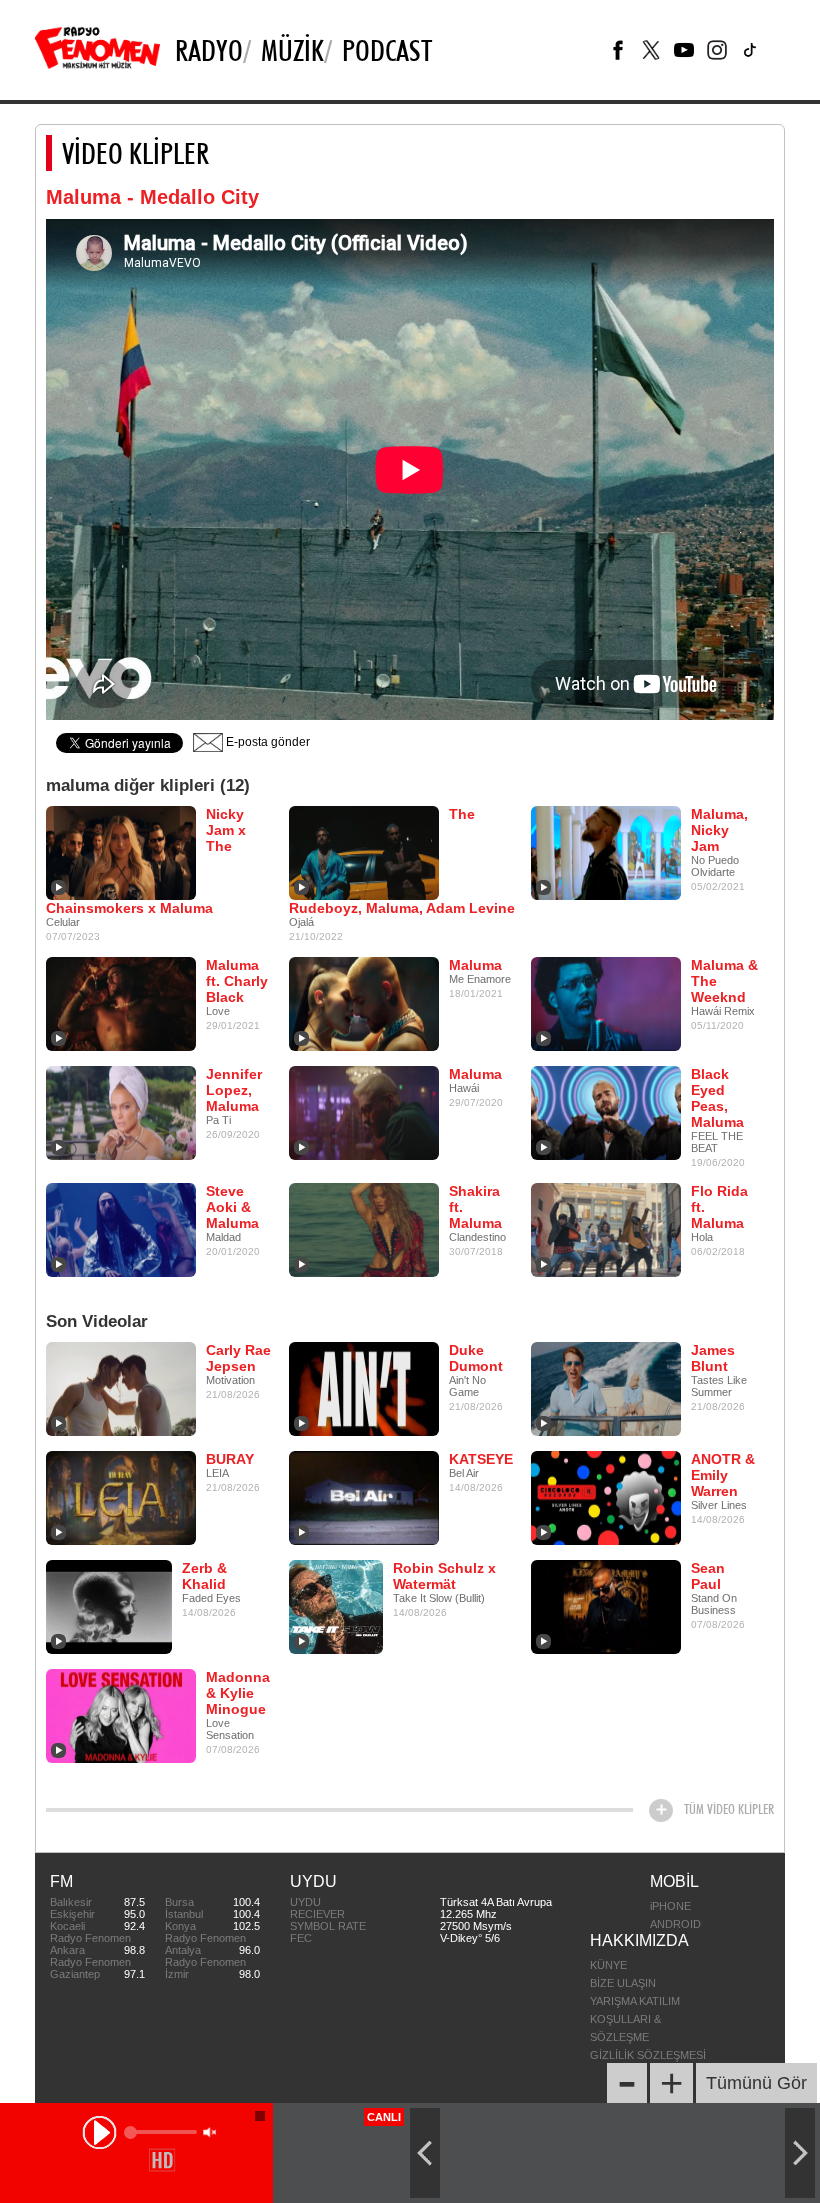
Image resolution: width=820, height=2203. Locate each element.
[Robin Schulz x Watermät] (336, 1606)
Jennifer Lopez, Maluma (234, 1090)
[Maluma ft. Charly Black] (121, 1003)
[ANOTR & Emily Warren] (606, 1497)
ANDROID (675, 1924)
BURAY (230, 1459)
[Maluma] (364, 1003)
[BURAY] (121, 1497)
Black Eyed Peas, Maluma (717, 1098)
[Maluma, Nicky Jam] (606, 852)
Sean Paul (708, 1576)
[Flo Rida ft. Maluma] (606, 1229)
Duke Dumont (476, 1358)
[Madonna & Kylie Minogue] (121, 1715)
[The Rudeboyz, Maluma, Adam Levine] (364, 852)
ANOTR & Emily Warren (723, 1475)
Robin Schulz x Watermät (444, 1576)
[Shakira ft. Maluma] (364, 1229)
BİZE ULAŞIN (623, 1983)
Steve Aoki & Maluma (232, 1207)
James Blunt (713, 1358)
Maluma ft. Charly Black (237, 981)
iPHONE (670, 1906)
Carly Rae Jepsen (238, 1358)
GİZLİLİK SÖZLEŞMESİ (648, 2055)
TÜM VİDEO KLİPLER (729, 1809)
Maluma (475, 965)
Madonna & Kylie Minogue (238, 1693)
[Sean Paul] (606, 1606)
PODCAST (387, 50)
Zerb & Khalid (204, 1576)
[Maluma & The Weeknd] (606, 1003)
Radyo (209, 50)
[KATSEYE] (364, 1497)
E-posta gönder (266, 742)
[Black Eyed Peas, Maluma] (606, 1112)
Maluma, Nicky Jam (719, 830)
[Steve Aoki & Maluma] (121, 1229)
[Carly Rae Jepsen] (121, 1388)
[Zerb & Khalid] (109, 1606)
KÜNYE (608, 1965)
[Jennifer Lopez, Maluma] (121, 1112)
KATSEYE (481, 1459)
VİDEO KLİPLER (135, 153)
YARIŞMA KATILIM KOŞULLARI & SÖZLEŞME (635, 2019)
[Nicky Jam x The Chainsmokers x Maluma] (121, 852)
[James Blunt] (606, 1388)
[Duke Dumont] (364, 1388)
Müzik (292, 50)
